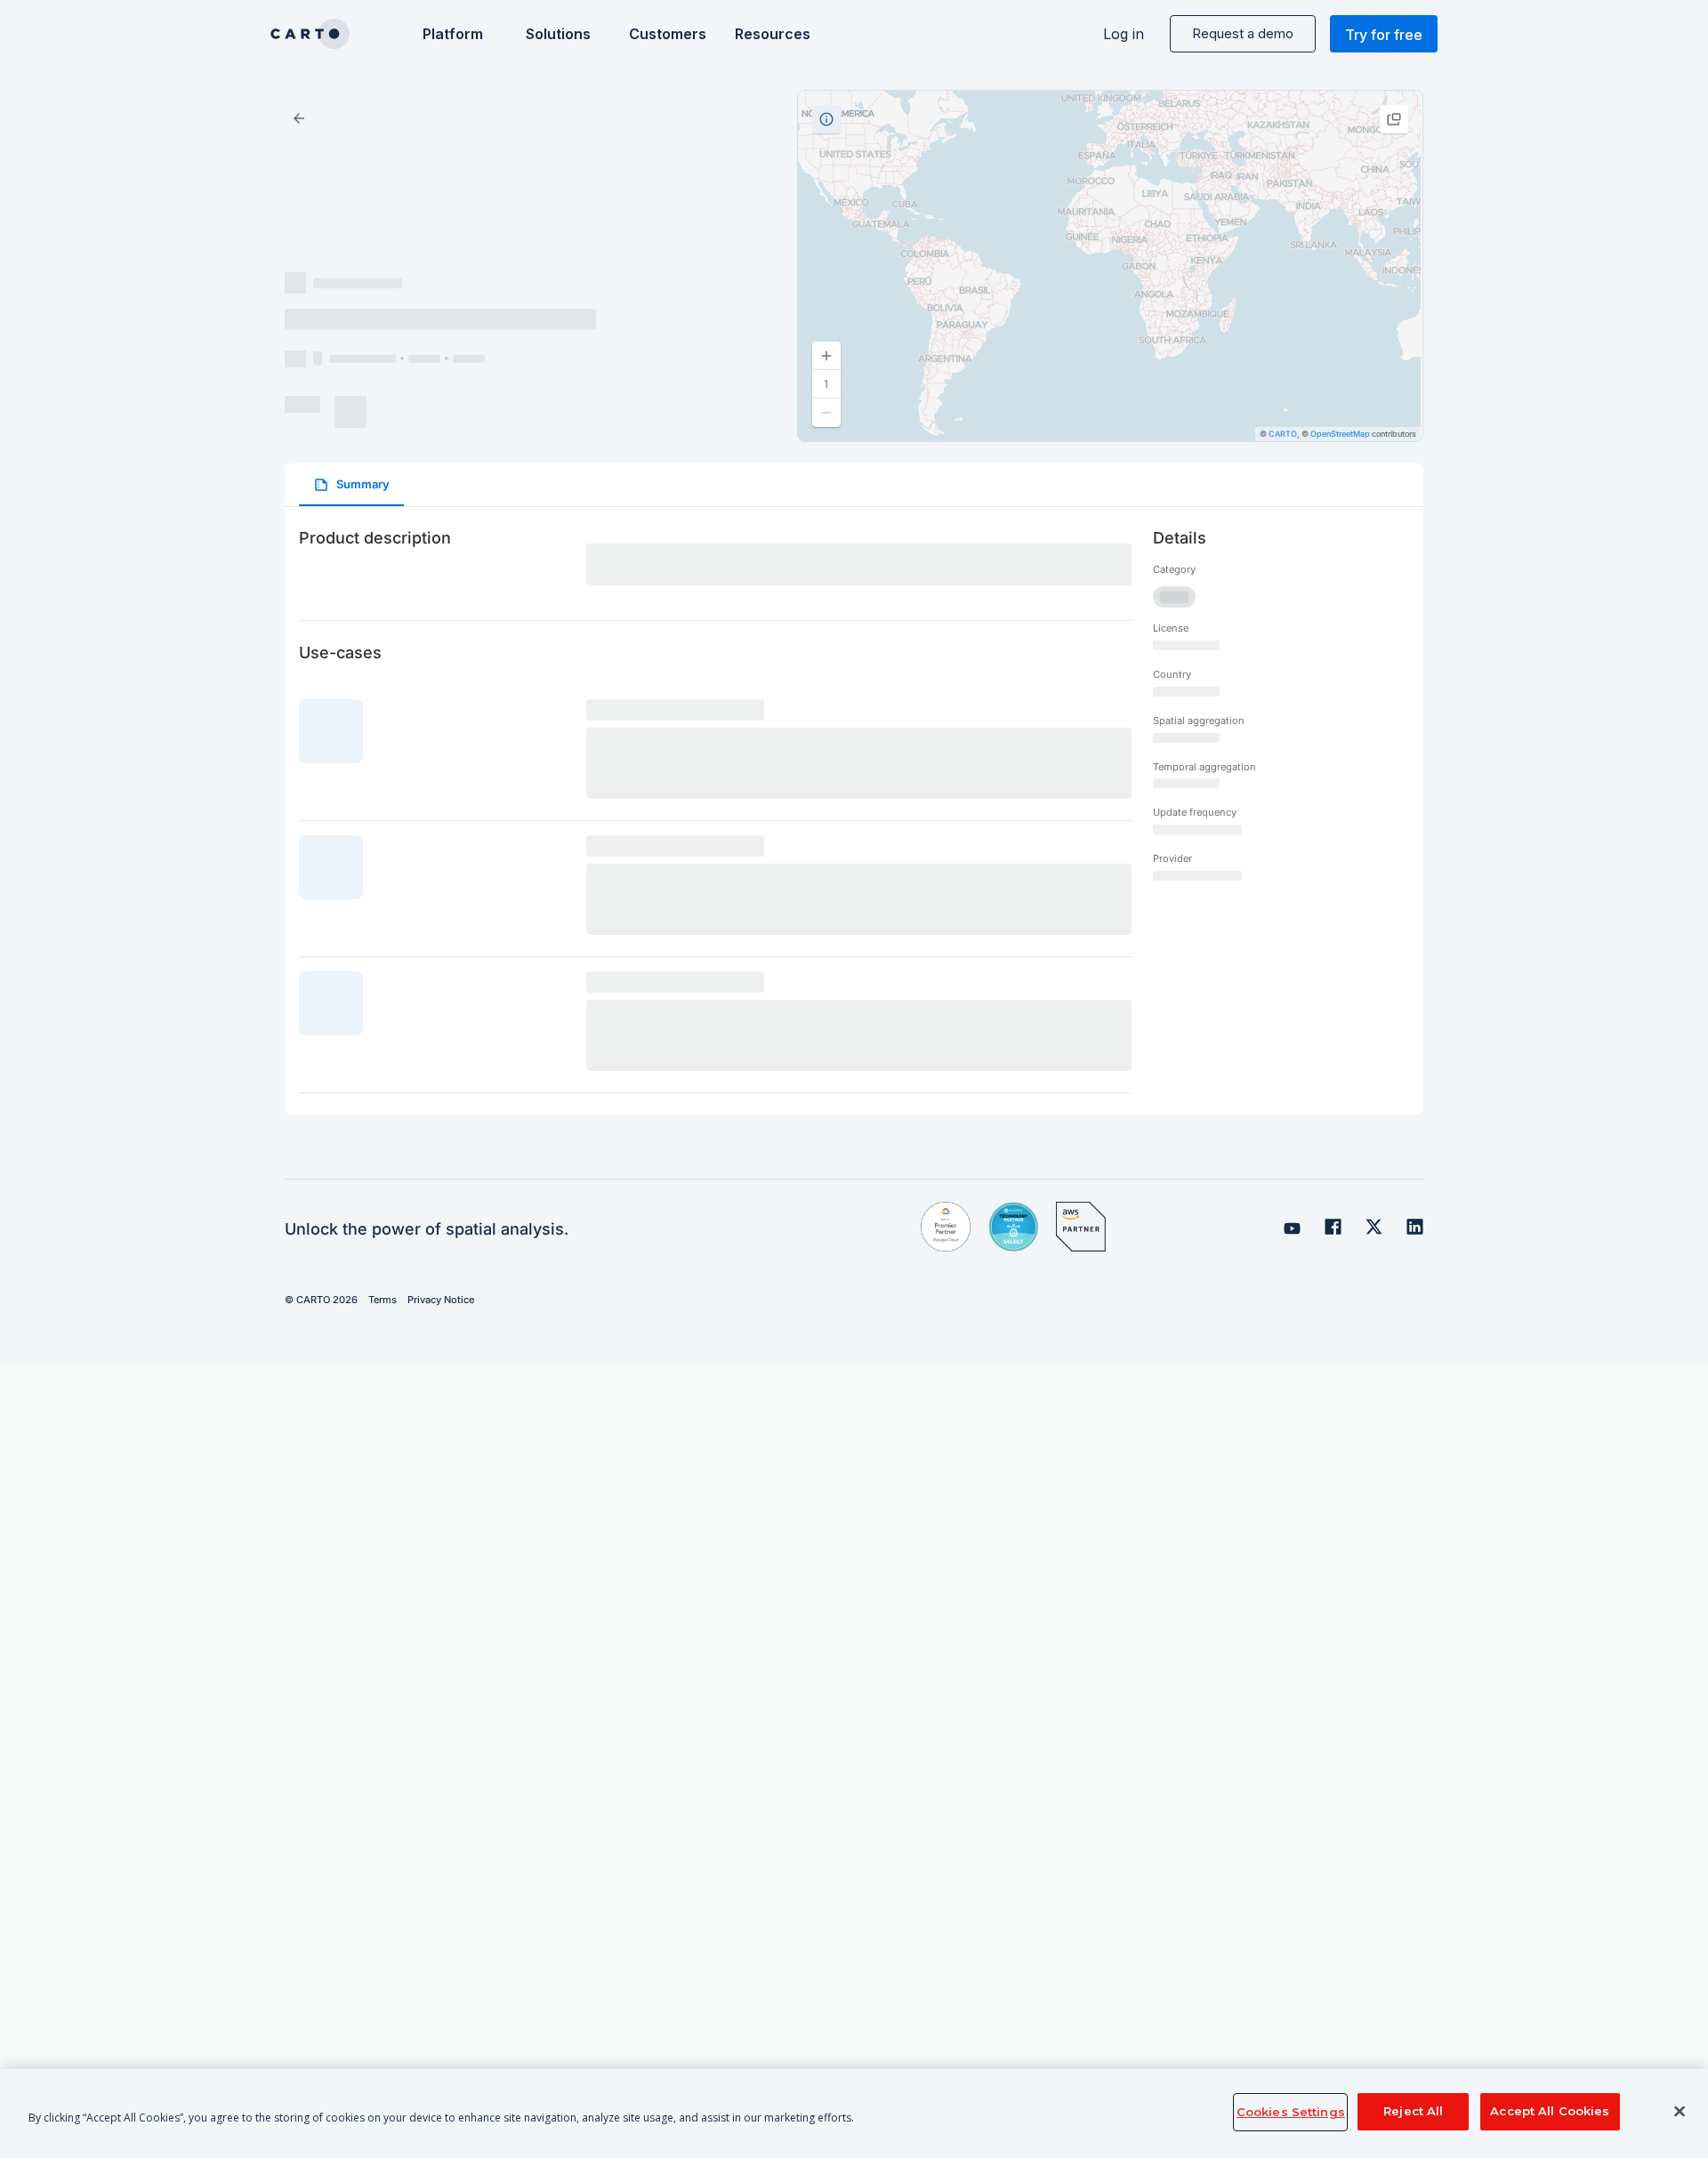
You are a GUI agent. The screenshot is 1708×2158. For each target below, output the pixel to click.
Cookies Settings (1291, 2112)
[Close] (1680, 2112)
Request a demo (1243, 33)
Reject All (1413, 2112)
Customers (666, 34)
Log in (1124, 34)
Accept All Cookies (1550, 2112)
